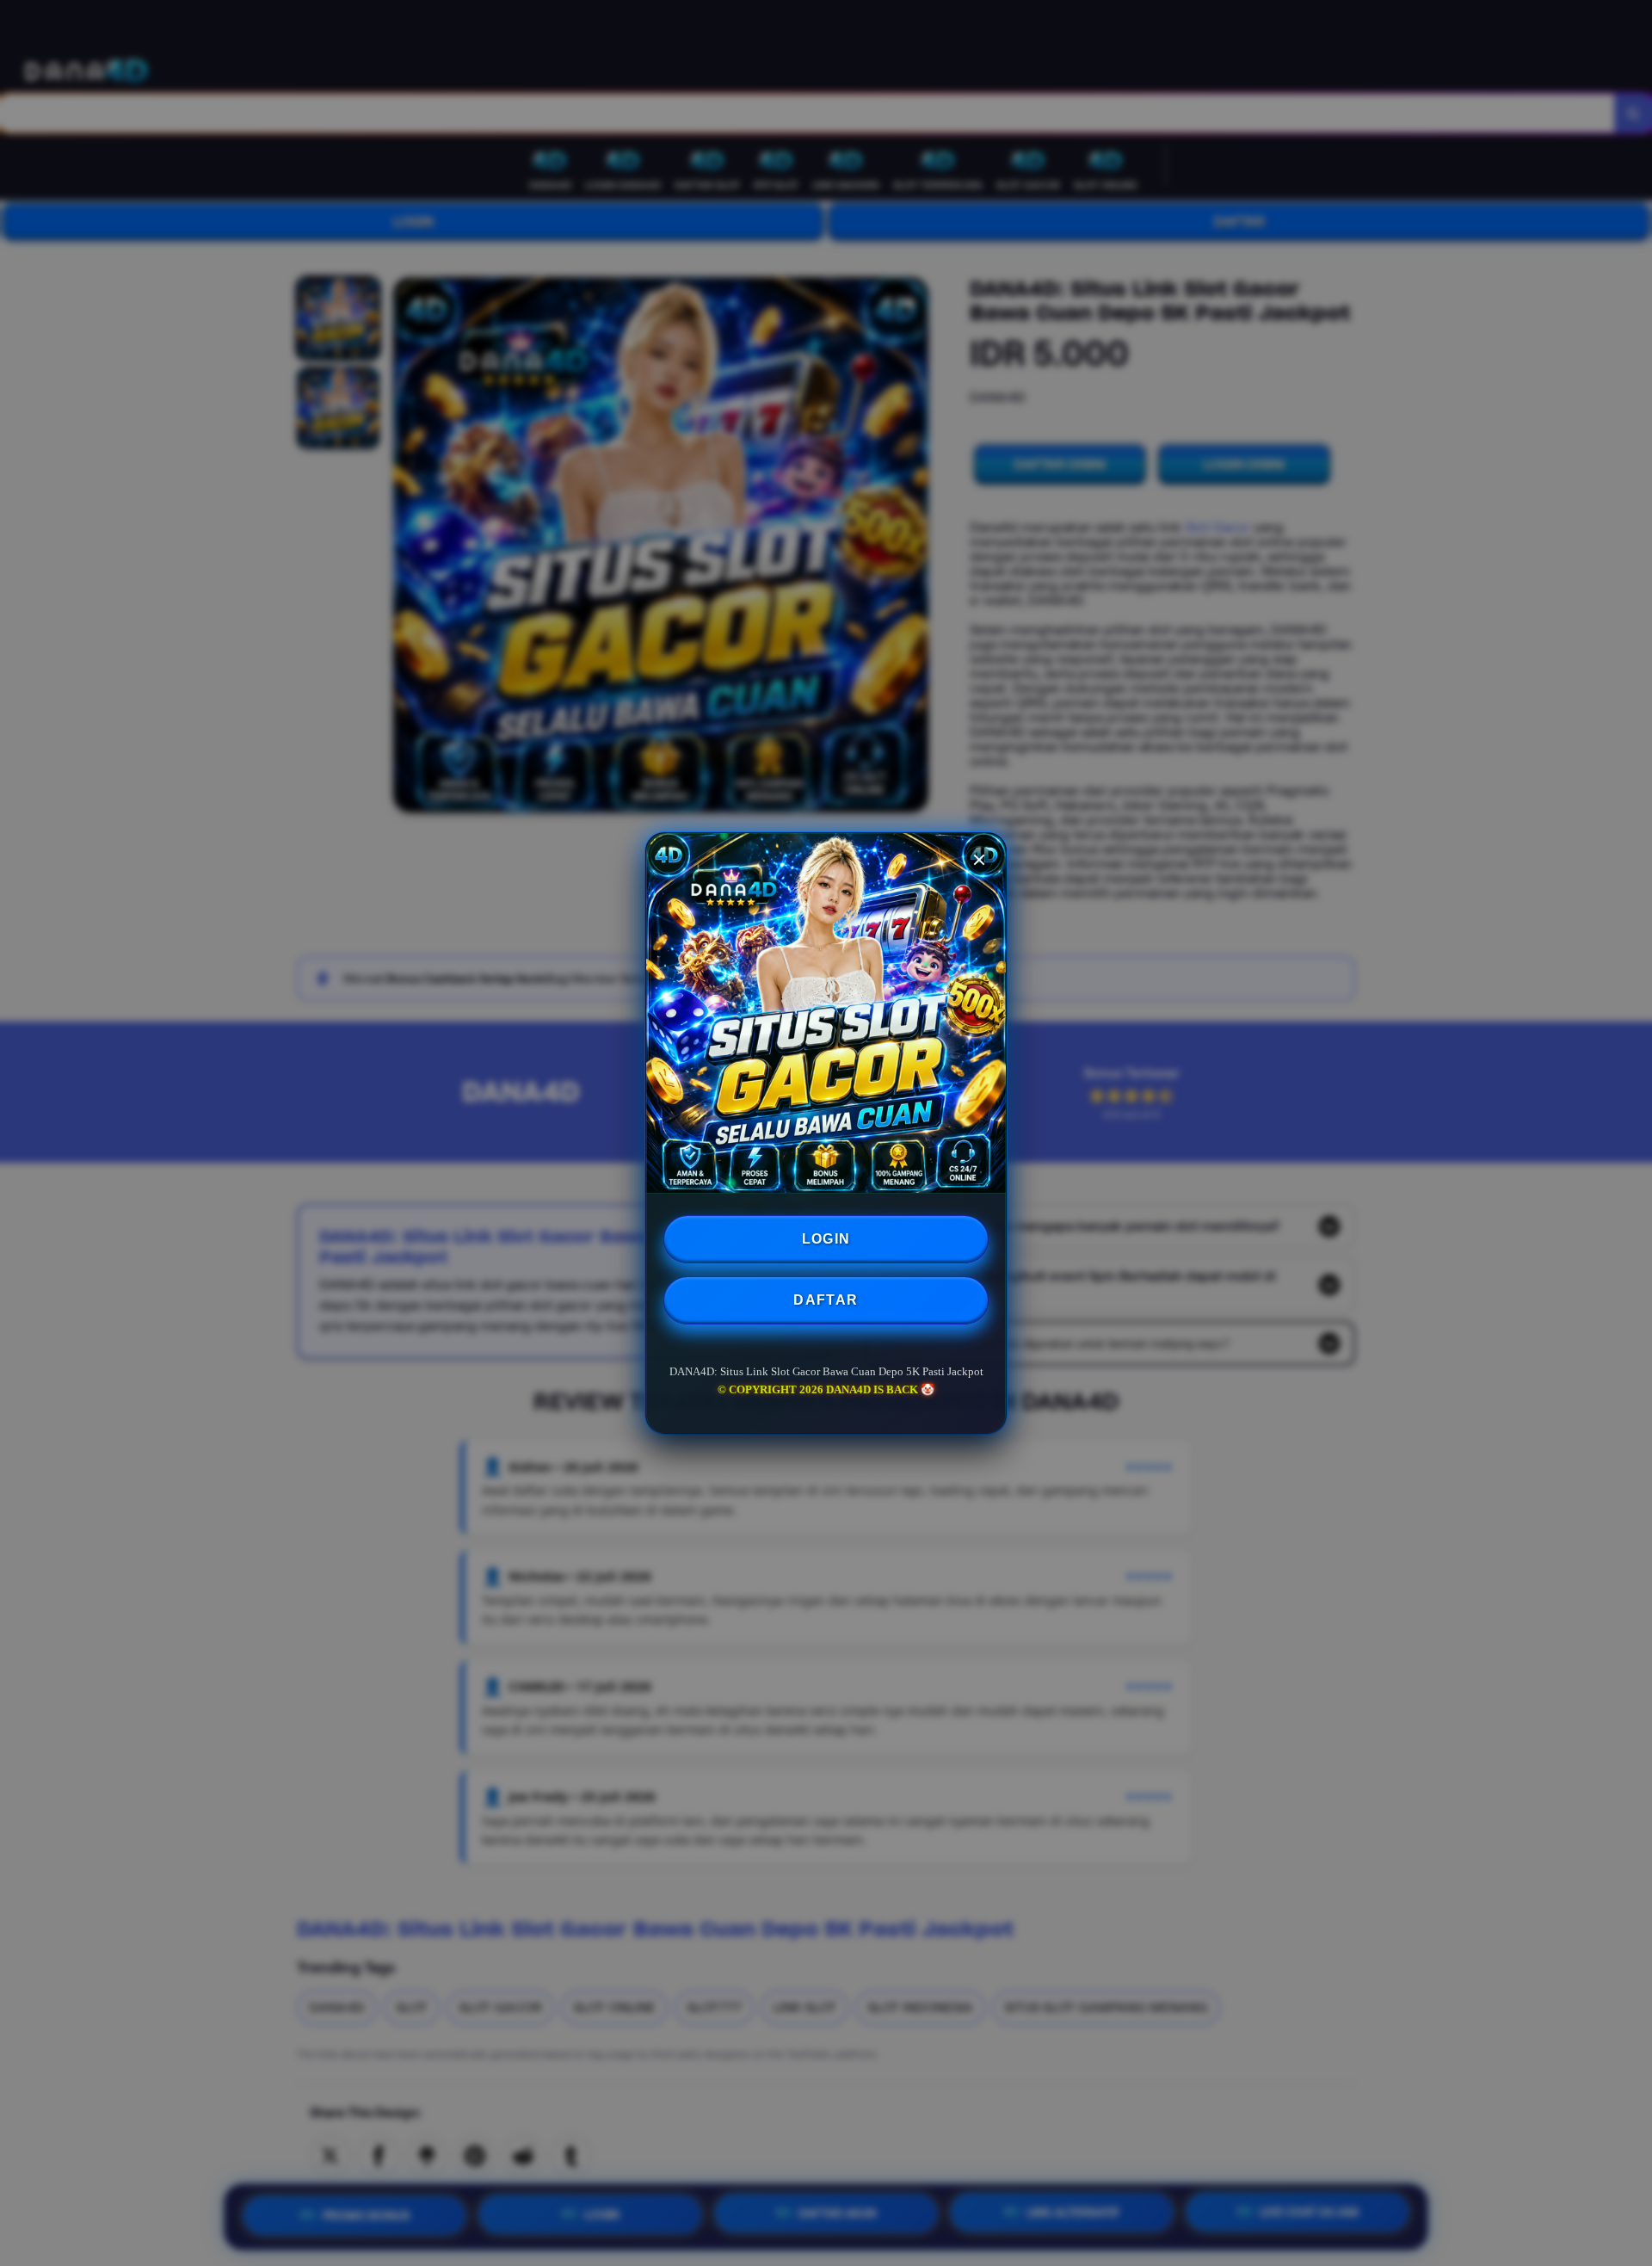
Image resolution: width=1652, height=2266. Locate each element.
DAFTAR (826, 1300)
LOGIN (826, 1239)
